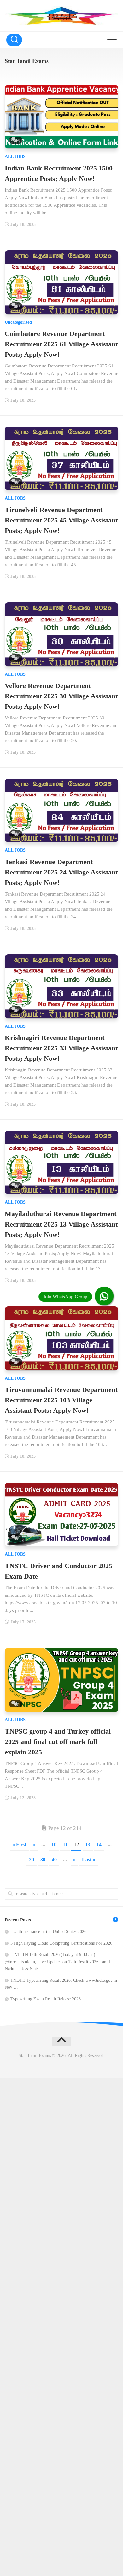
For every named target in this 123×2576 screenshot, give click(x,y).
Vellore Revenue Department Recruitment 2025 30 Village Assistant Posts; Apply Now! (61, 696)
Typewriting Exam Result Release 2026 (46, 1999)
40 (54, 1860)
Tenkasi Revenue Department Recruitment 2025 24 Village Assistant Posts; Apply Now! (61, 872)
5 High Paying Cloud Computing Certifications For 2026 (61, 1943)
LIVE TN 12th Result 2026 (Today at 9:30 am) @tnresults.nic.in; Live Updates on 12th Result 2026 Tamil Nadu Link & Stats (57, 1962)
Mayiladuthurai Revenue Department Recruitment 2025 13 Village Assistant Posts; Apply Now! (61, 1224)
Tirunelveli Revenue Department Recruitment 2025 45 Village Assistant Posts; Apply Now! (61, 520)
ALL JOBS (15, 156)
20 (32, 1860)
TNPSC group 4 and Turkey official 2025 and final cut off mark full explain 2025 (58, 1742)
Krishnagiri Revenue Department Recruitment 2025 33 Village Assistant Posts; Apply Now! (61, 1048)
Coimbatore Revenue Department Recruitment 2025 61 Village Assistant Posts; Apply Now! (61, 344)
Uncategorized (18, 322)
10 (54, 1844)
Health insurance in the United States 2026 (48, 1932)
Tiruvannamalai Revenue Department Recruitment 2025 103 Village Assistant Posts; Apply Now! (61, 1400)
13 (88, 1844)
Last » (89, 1860)
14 (99, 1844)
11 (65, 1844)
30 (43, 1860)
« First (19, 1844)
